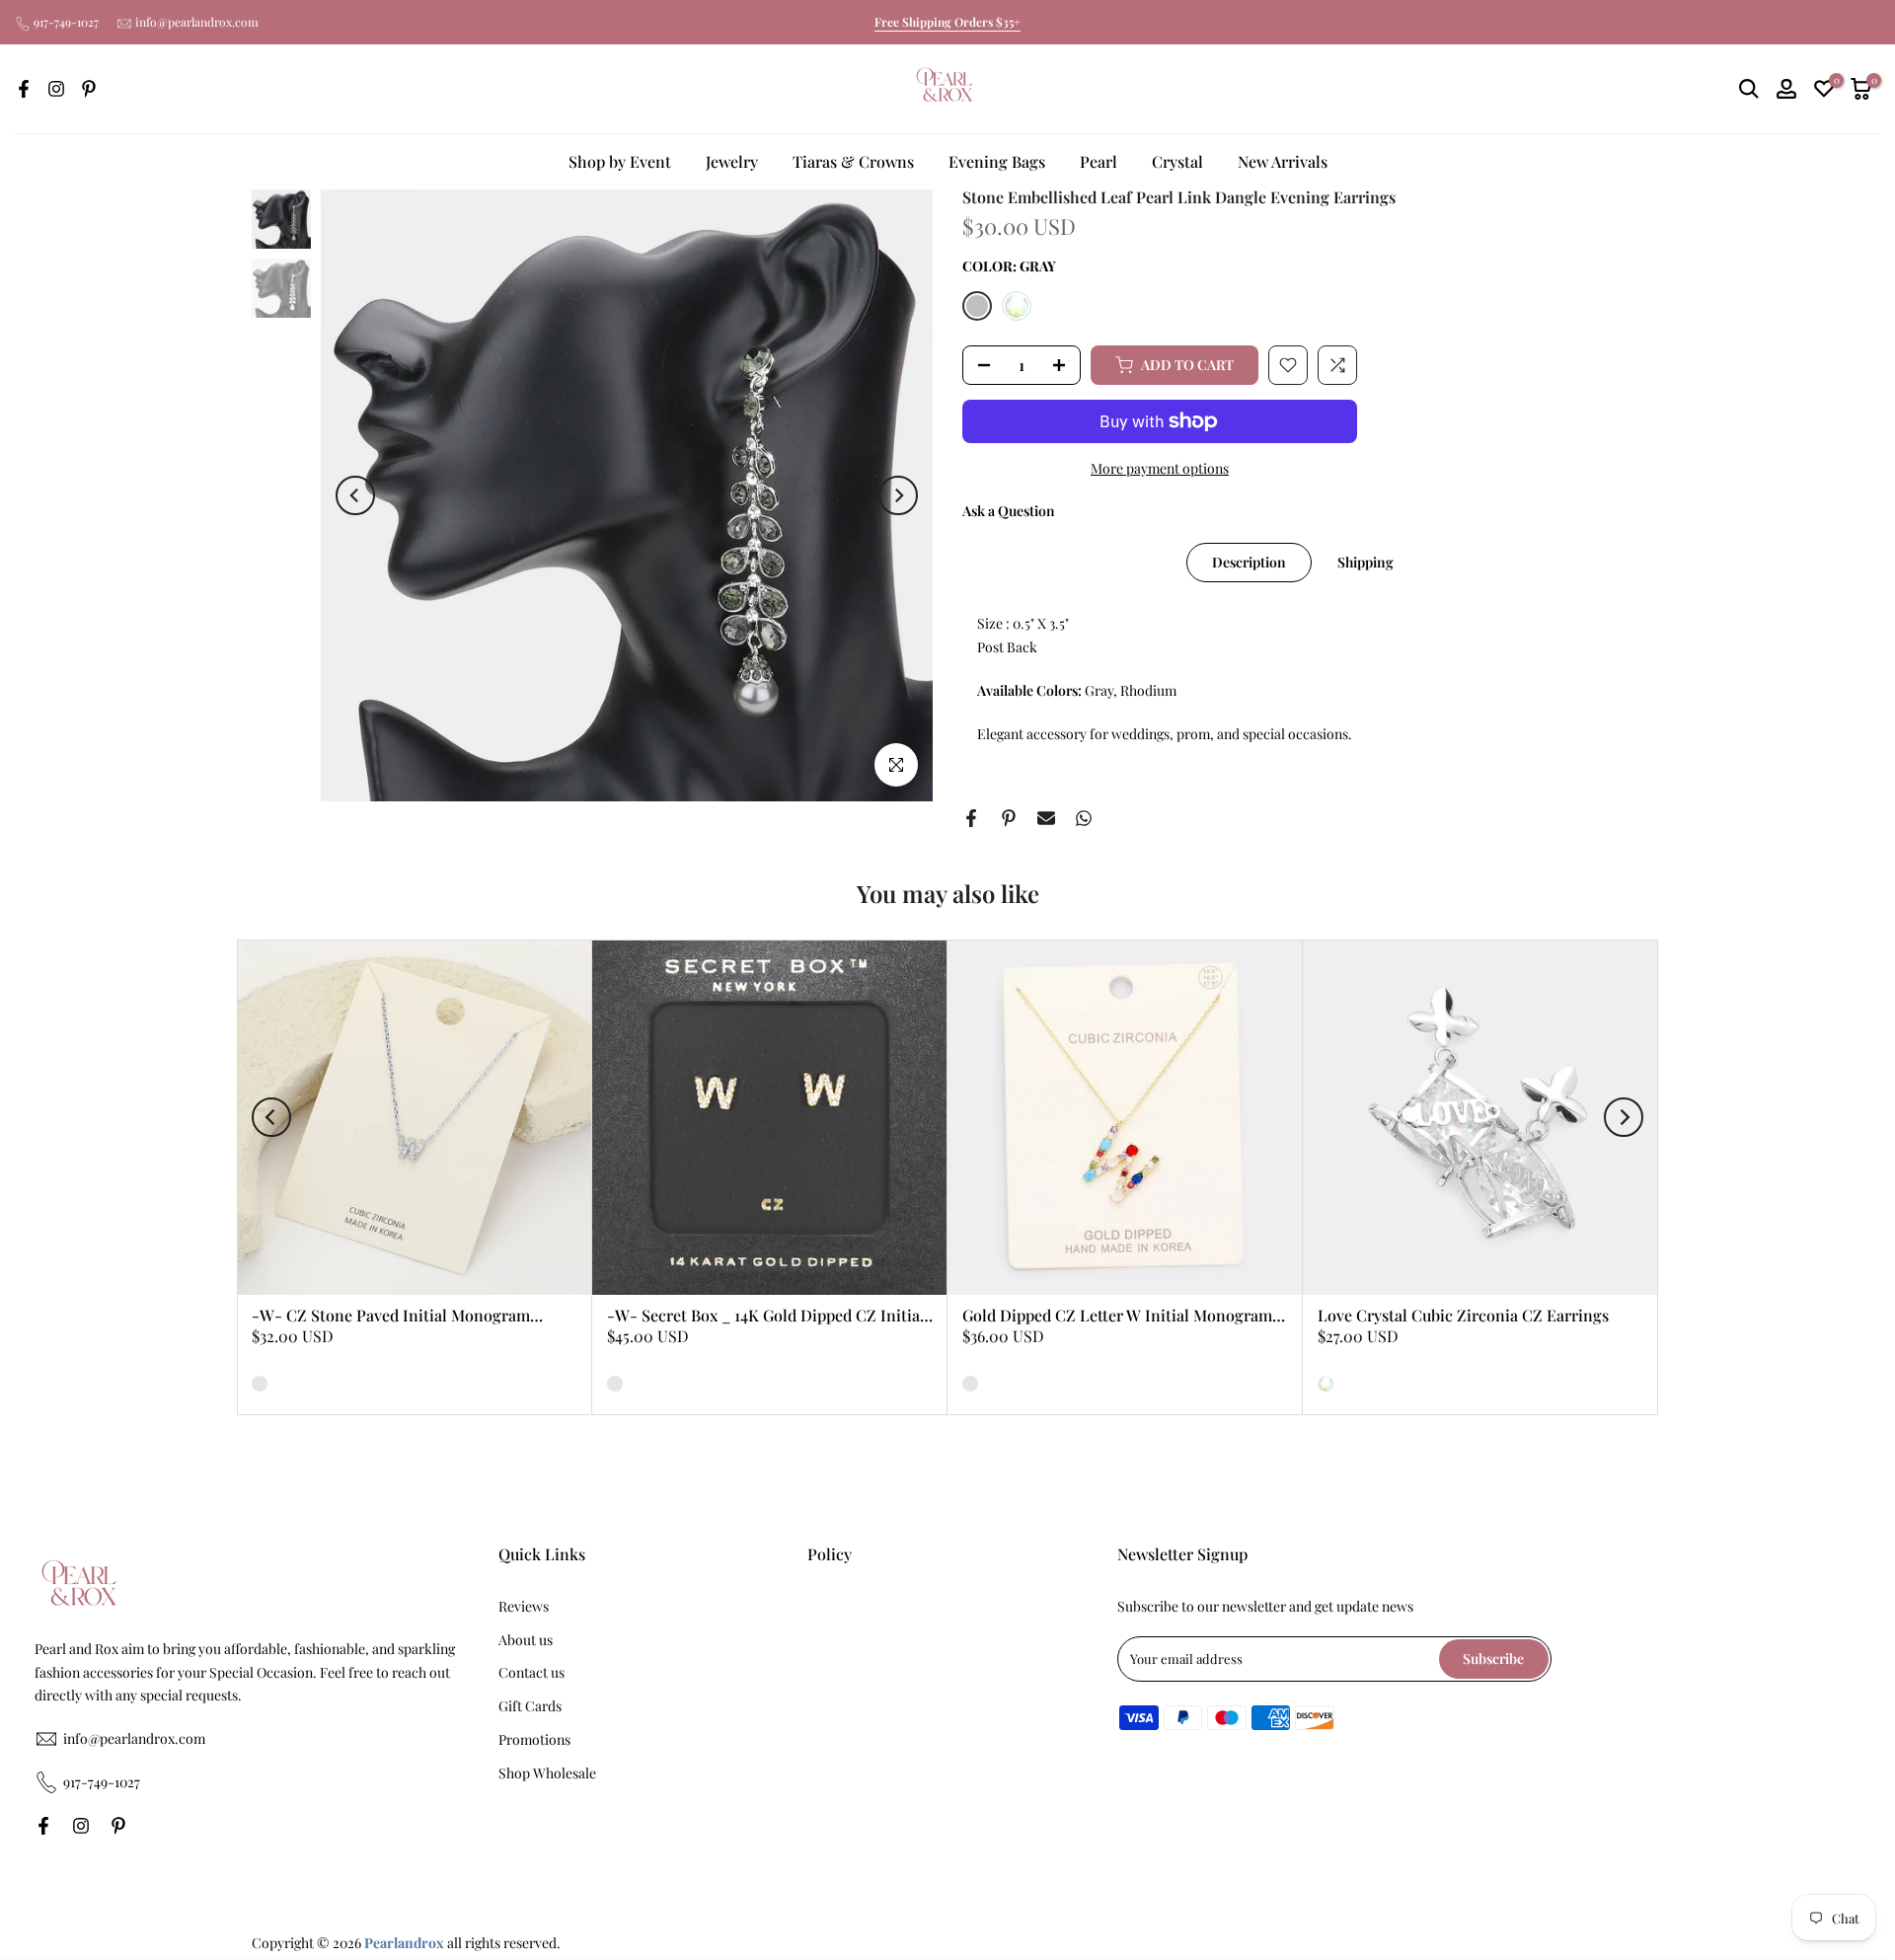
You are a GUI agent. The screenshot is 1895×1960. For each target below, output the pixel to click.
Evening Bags (997, 161)
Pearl (1099, 161)
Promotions (534, 1739)
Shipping (1365, 562)
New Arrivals (1283, 161)
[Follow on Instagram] (56, 89)
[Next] (898, 495)
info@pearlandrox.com (197, 22)
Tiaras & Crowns (853, 161)
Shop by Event (620, 161)
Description (1249, 562)
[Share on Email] (1046, 818)
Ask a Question (1009, 511)
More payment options (1160, 468)
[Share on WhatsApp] (1084, 818)
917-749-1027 (66, 22)
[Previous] (355, 495)
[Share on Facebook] (971, 818)
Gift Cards (530, 1706)
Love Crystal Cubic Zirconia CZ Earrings (1463, 1315)
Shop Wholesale (547, 1773)
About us (526, 1640)
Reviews (524, 1606)
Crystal (1177, 161)
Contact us (531, 1672)
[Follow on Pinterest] (89, 89)
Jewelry (732, 161)
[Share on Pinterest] (1009, 818)
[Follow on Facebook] (24, 89)
